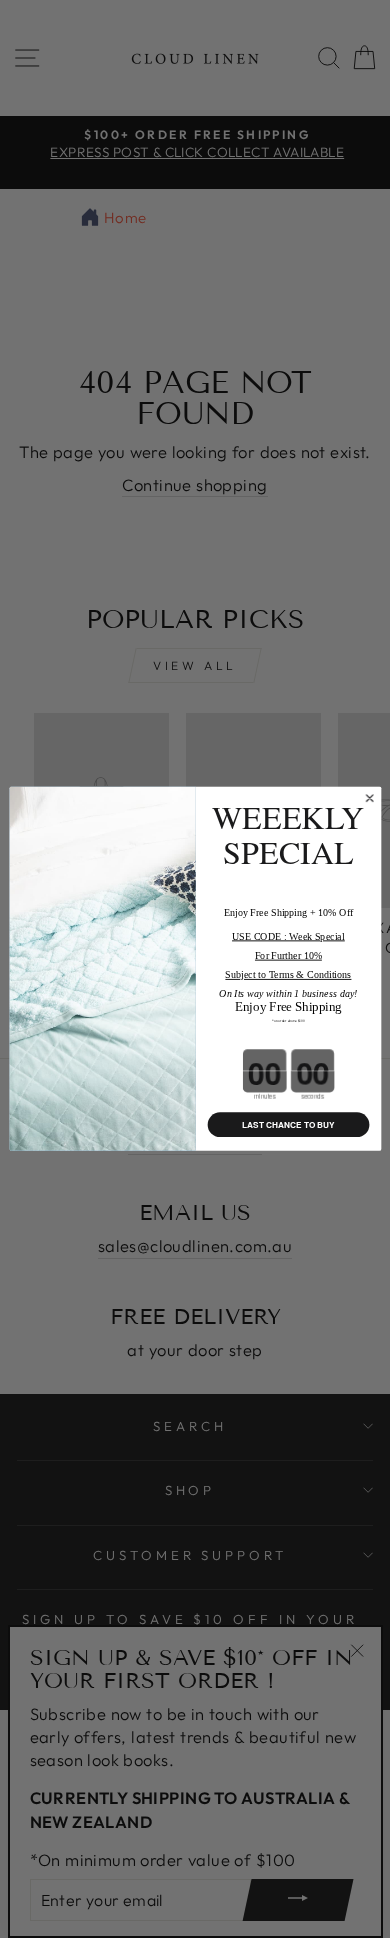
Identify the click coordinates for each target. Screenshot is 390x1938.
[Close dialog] (369, 798)
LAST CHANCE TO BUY (288, 1125)
